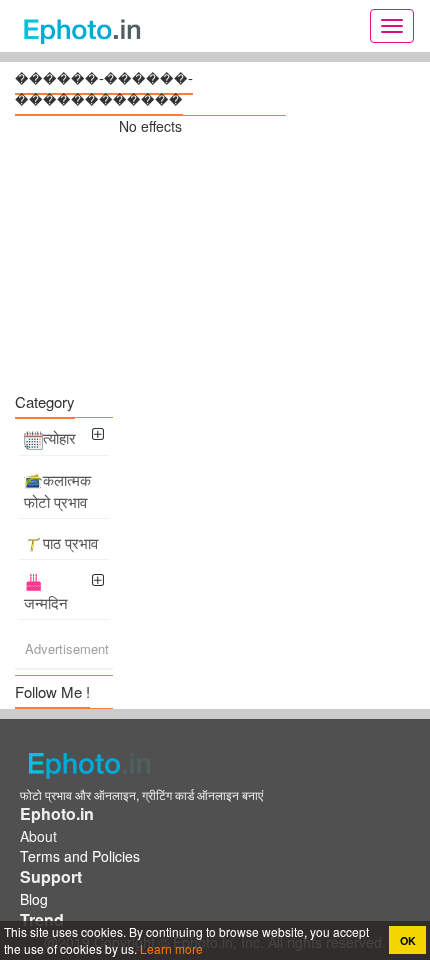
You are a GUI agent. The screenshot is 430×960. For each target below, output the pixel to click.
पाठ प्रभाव (70, 542)
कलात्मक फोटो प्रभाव (57, 491)
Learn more (170, 948)
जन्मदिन (46, 602)
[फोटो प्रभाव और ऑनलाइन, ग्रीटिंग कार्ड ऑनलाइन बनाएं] (87, 26)
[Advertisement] (150, 261)
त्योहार (59, 437)
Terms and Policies (80, 856)
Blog (34, 899)
